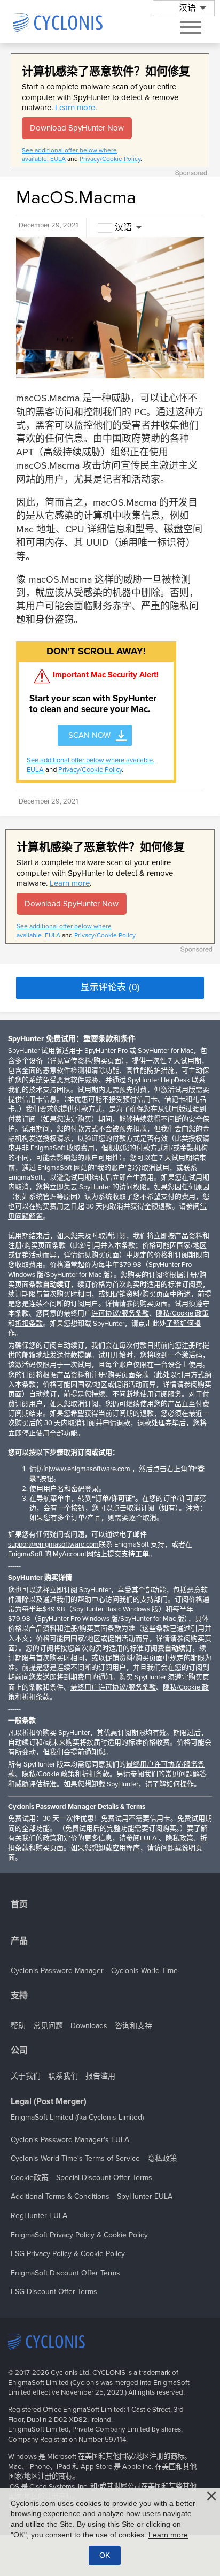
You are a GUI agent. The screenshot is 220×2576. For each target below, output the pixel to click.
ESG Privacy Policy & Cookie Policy (68, 2254)
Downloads (89, 2026)
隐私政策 (179, 1838)
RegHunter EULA (39, 2216)
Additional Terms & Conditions (60, 2196)
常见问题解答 (186, 1774)
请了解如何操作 (170, 1784)
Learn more (75, 108)
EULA (58, 159)
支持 (19, 1996)
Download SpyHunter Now (77, 128)
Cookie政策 (30, 2178)
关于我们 (26, 2076)
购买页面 (50, 1848)
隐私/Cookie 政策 (182, 1313)
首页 (19, 1905)
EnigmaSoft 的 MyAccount (47, 1554)
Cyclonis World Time (144, 1971)
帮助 (18, 2026)
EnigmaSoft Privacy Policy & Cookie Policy (79, 2235)
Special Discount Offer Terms (104, 2178)
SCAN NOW (89, 735)
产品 (19, 1941)
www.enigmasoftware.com (90, 1469)
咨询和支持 (133, 2026)
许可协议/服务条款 (120, 1313)
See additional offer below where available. (91, 760)
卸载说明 (182, 1848)
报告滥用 (100, 2076)
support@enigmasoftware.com (53, 1545)
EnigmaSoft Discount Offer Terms (65, 2273)
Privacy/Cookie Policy (110, 159)
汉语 (123, 227)
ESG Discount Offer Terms (54, 2292)
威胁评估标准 (36, 1784)
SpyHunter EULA (145, 2196)
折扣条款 (29, 1324)
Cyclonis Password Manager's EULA (70, 2140)
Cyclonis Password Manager (57, 1971)
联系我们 (63, 2076)
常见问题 (48, 2026)
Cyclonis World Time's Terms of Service (75, 2158)
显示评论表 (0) (110, 987)
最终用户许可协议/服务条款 (113, 1687)
